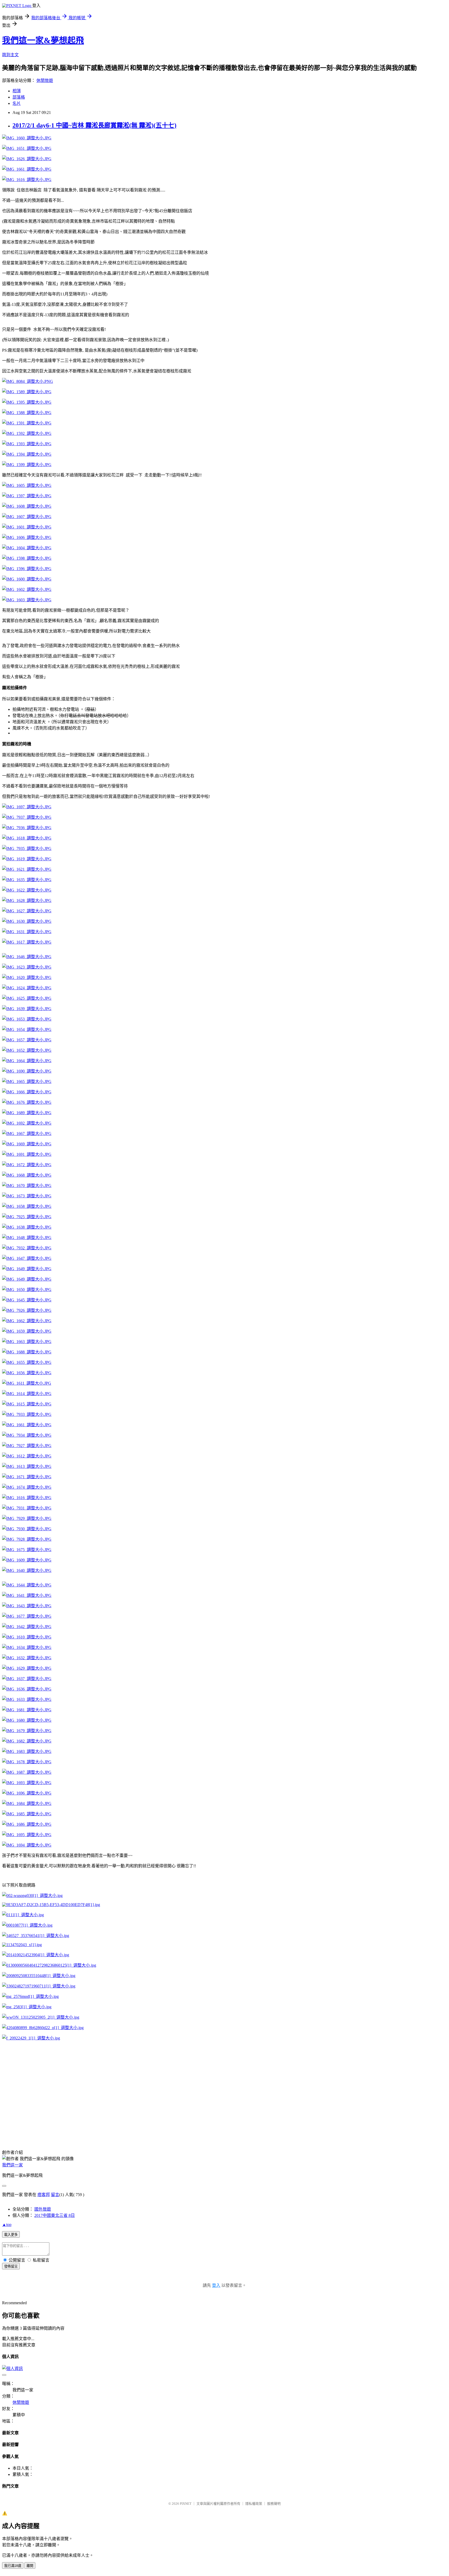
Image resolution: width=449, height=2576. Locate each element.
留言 (55, 2195)
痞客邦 (44, 2195)
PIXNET (186, 2504)
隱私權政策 (254, 2504)
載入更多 (11, 2235)
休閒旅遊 (45, 80)
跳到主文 (10, 55)
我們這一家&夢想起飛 (43, 40)
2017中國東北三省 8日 (55, 2215)
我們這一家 (12, 2165)
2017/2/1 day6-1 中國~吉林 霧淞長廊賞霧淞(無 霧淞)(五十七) (94, 125)
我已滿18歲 (13, 2566)
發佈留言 (11, 2266)
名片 (17, 103)
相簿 (17, 91)
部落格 (19, 97)
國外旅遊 (43, 2209)
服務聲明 (274, 2504)
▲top (7, 2225)
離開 (30, 2566)
